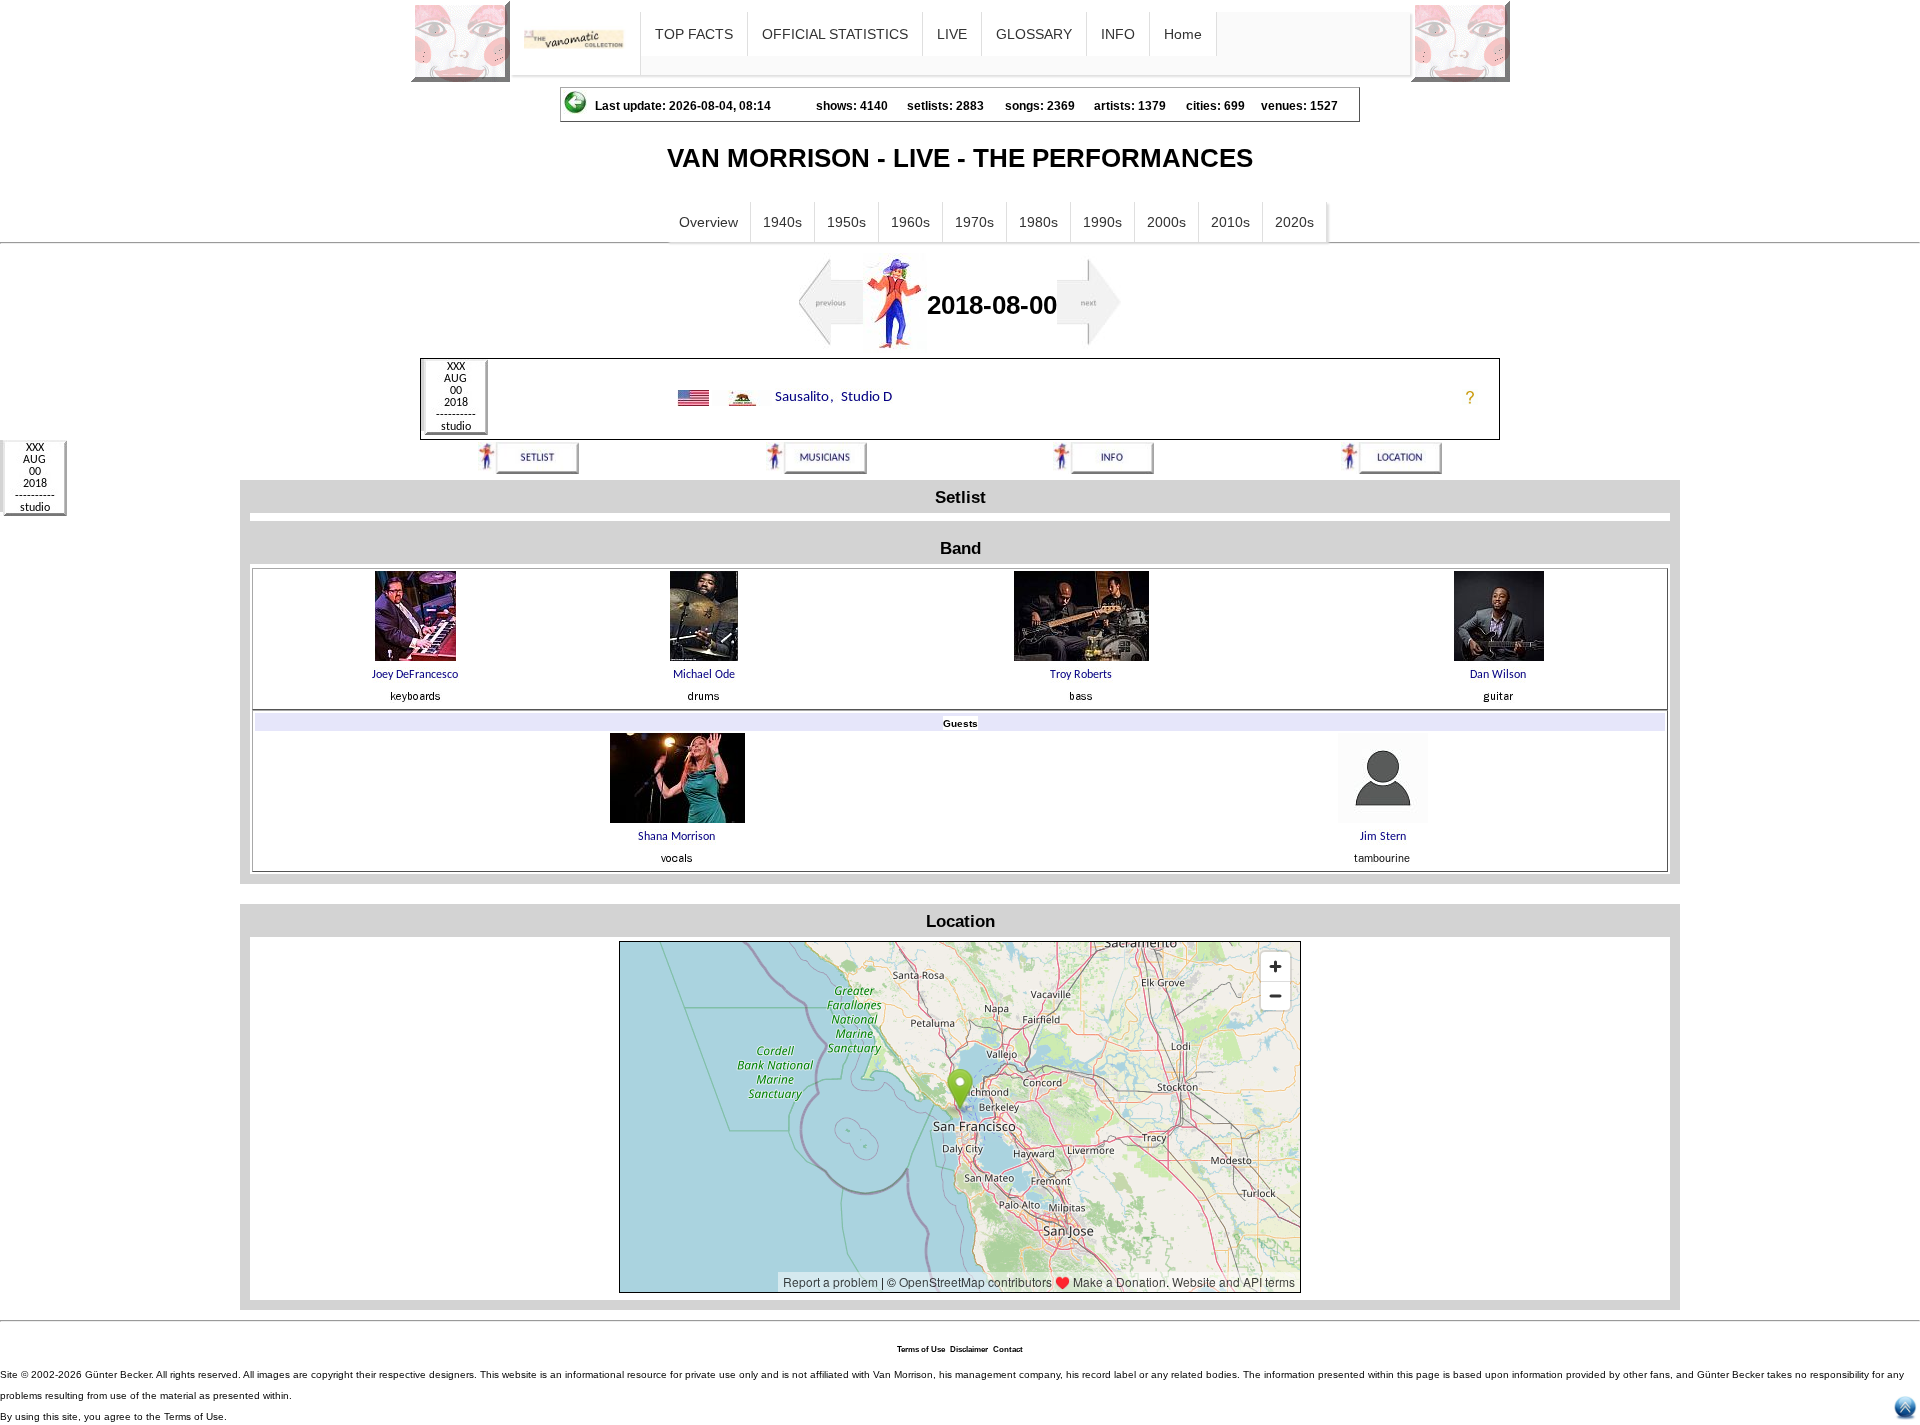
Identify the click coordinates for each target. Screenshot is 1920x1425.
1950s (846, 222)
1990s (1102, 222)
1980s (1038, 222)
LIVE (952, 34)
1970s (974, 222)
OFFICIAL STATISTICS (835, 34)
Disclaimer (969, 1349)
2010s (1230, 222)
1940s (782, 222)
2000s (1166, 222)
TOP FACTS (694, 34)
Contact (1008, 1349)
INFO (1118, 34)
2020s (1294, 222)
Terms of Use (921, 1349)
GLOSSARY (1034, 34)
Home (1183, 34)
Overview (708, 222)
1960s (910, 222)
